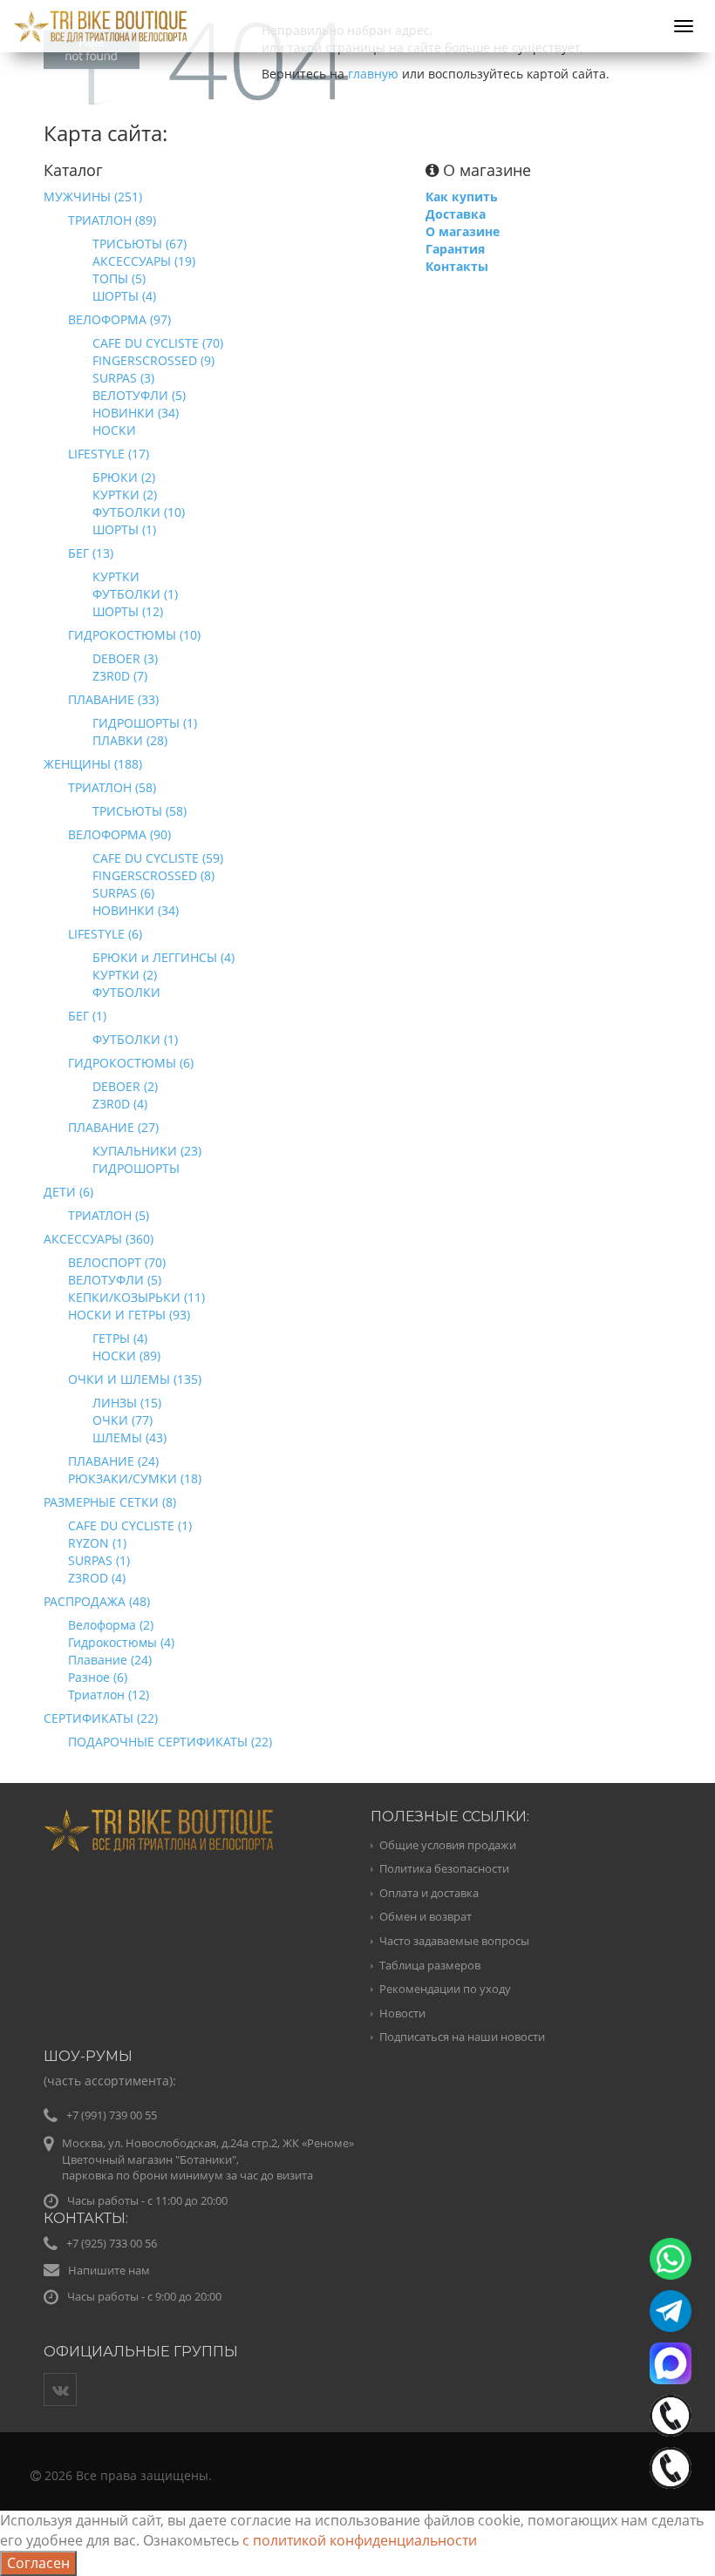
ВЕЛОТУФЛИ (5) (139, 395)
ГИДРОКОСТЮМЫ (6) (131, 1063)
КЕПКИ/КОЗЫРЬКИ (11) (136, 1297)
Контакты (457, 266)
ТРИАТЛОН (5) (109, 1215)
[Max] (671, 2363)
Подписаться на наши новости (462, 2037)
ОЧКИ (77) (123, 1420)
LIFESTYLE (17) (109, 454)
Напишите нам (109, 2270)
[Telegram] (671, 2311)
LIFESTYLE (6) (105, 934)
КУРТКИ (116, 576)
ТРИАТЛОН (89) (112, 220)
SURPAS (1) (99, 1560)
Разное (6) (98, 1677)
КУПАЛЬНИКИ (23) (147, 1151)
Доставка (456, 214)
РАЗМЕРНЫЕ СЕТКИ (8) (110, 1502)
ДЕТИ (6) (68, 1192)
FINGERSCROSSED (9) (153, 360)
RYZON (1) (97, 1543)
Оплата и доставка (429, 1893)
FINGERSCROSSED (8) (153, 875)
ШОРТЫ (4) (124, 296)
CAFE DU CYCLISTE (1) (130, 1525)
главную (373, 74)
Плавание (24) (110, 1660)
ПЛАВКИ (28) (130, 740)
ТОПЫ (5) (119, 278)
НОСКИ (114, 430)
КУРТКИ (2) (125, 495)
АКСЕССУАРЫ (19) (144, 261)
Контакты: (86, 2218)
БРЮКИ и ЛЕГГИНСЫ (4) (163, 957)
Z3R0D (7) (120, 676)
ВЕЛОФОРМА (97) (119, 319)
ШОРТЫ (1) (124, 529)
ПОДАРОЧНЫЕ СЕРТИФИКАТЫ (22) (170, 1742)
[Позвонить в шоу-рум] (671, 2468)
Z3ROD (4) (97, 1578)
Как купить (462, 197)
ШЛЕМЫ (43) (129, 1437)
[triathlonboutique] (357, 16)
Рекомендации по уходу (445, 1989)
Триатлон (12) (109, 1695)
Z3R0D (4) (120, 1104)
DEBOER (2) (125, 1086)
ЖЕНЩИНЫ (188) (93, 764)
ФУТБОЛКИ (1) (135, 594)
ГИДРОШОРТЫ (136, 1168)
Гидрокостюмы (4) (121, 1642)
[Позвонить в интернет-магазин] (671, 2416)
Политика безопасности (444, 1868)
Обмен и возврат (426, 1916)
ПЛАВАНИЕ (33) (113, 699)
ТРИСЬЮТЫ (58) (140, 811)
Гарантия (455, 249)
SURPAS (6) (123, 893)
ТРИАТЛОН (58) (112, 787)
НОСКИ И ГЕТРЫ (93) (129, 1315)
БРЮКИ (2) (124, 477)
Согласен (38, 2563)
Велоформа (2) (111, 1625)
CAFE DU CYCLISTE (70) (158, 343)
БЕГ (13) (91, 553)
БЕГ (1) (87, 1016)
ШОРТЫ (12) (128, 611)
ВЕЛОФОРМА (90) (119, 834)
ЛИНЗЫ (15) (127, 1403)
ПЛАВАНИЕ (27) (113, 1127)
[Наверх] (666, 2527)
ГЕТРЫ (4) (120, 1338)
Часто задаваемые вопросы (454, 1941)
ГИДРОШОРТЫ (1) (145, 723)
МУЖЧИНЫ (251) (93, 197)
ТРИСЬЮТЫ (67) (140, 244)
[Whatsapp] (671, 2259)
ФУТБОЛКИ (126, 992)
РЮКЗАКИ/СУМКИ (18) (135, 1478)
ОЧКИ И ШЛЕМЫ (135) (135, 1379)
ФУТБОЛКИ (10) (139, 512)
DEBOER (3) (125, 658)
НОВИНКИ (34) (136, 413)
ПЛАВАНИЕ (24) (113, 1461)
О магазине (463, 231)
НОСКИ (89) (126, 1356)
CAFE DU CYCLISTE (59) (158, 858)
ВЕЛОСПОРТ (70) (117, 1262)
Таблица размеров (430, 1965)
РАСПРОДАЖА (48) (97, 1601)
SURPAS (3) (123, 378)
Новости (402, 2013)
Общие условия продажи (448, 1845)
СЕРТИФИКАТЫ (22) (101, 1718)
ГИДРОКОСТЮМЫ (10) (134, 635)
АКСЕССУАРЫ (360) (99, 1239)
